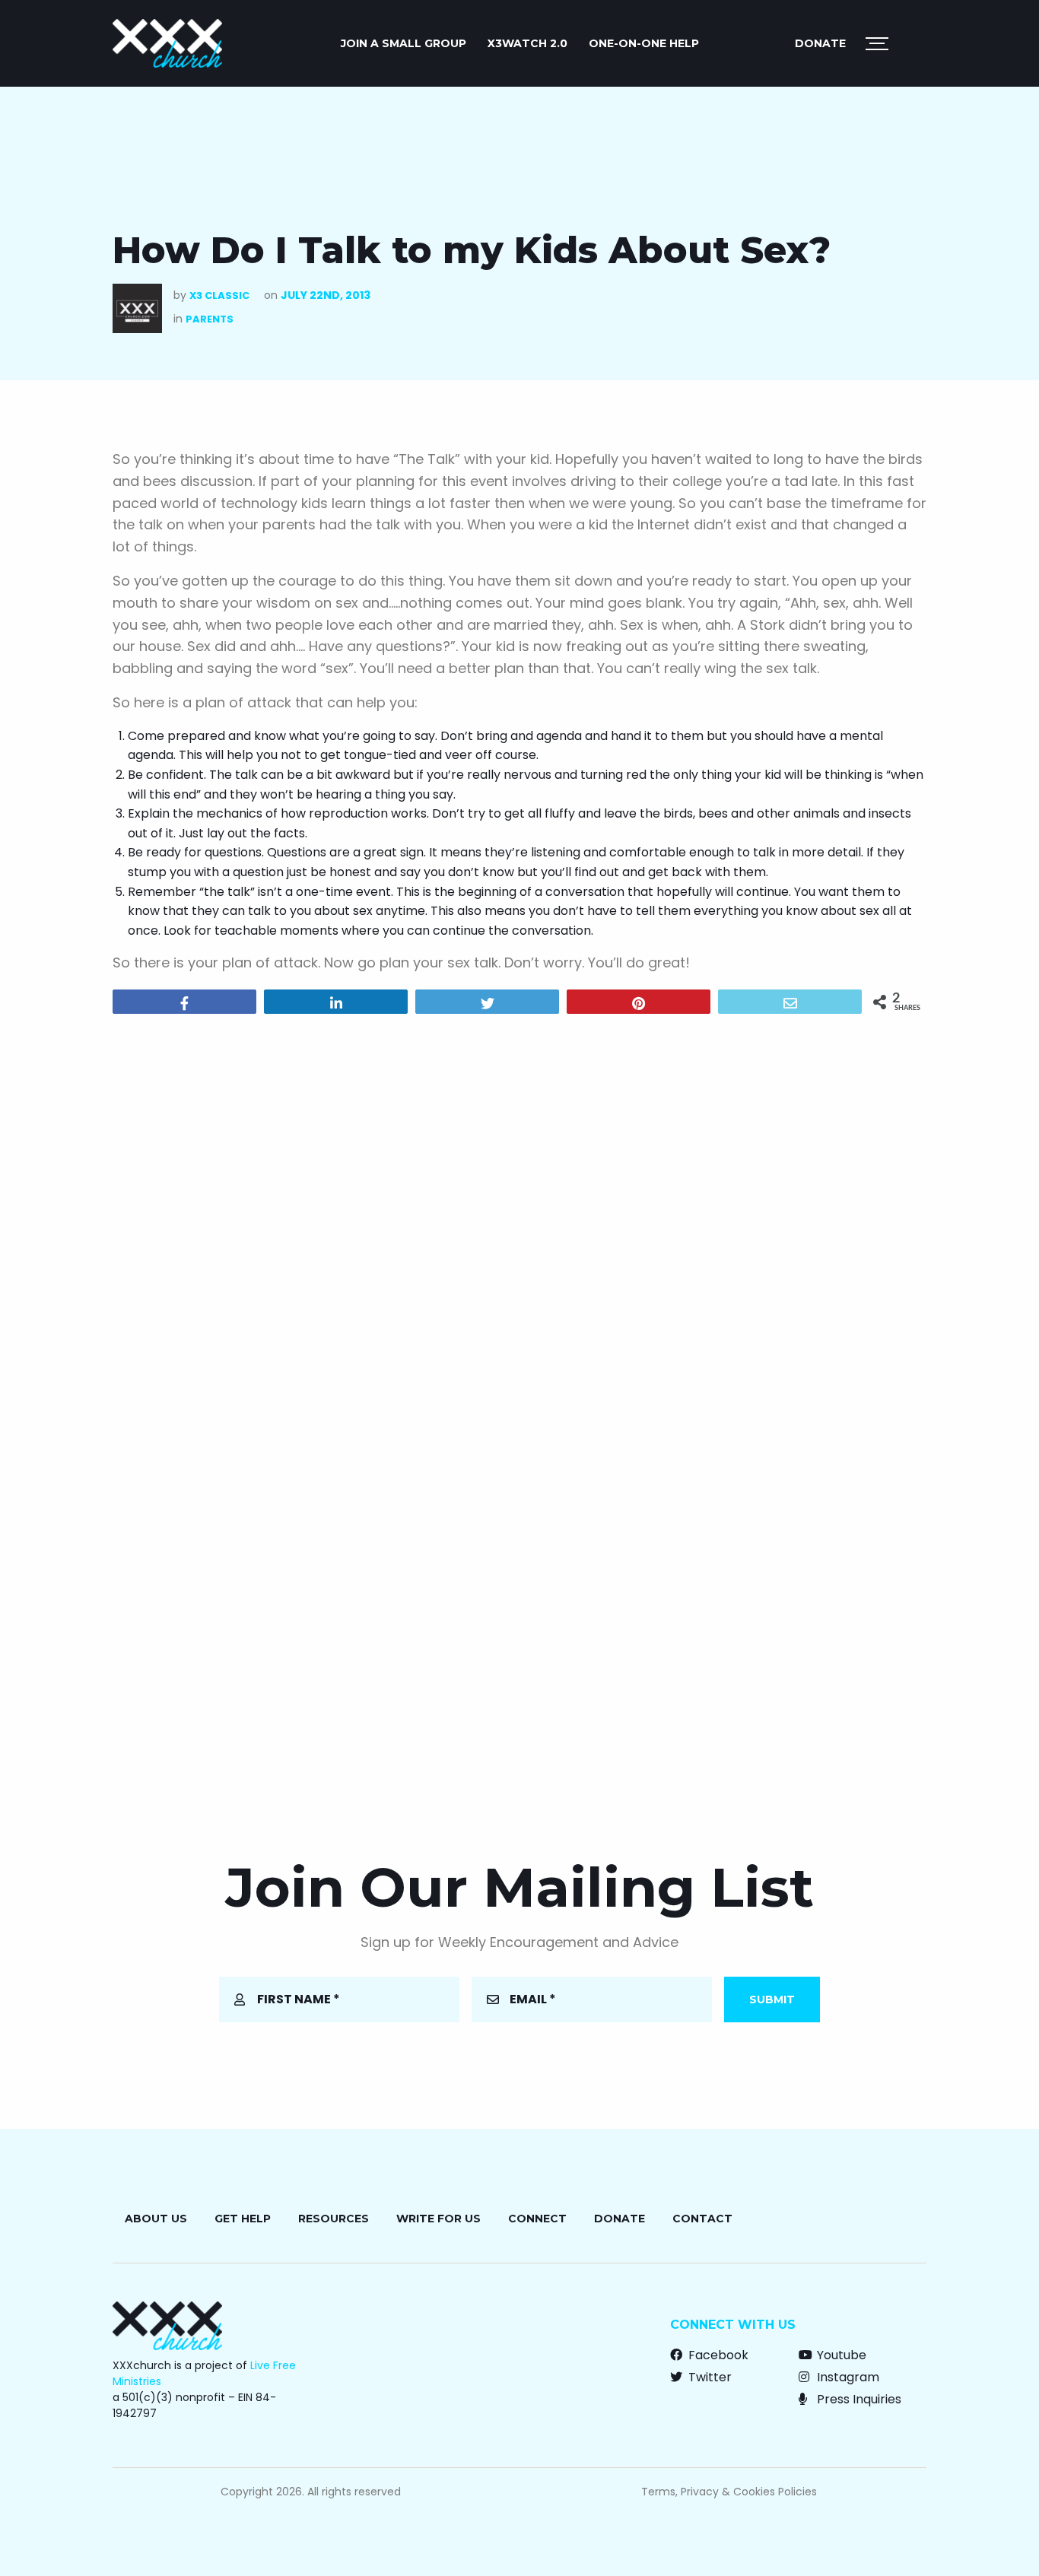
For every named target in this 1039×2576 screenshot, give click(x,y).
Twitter (709, 2377)
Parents (210, 319)
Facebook (717, 2355)
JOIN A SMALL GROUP (404, 43)
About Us (156, 2219)
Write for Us (438, 2219)
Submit (772, 1999)
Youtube (840, 2355)
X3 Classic (219, 295)
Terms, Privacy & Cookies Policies (729, 2492)
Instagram (847, 2377)
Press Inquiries (858, 2399)
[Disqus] (519, 1221)
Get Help (243, 2219)
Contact (702, 2219)
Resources (334, 2219)
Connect (537, 2219)
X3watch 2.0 (527, 43)
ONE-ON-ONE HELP (644, 43)
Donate (820, 43)
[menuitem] (404, 43)
